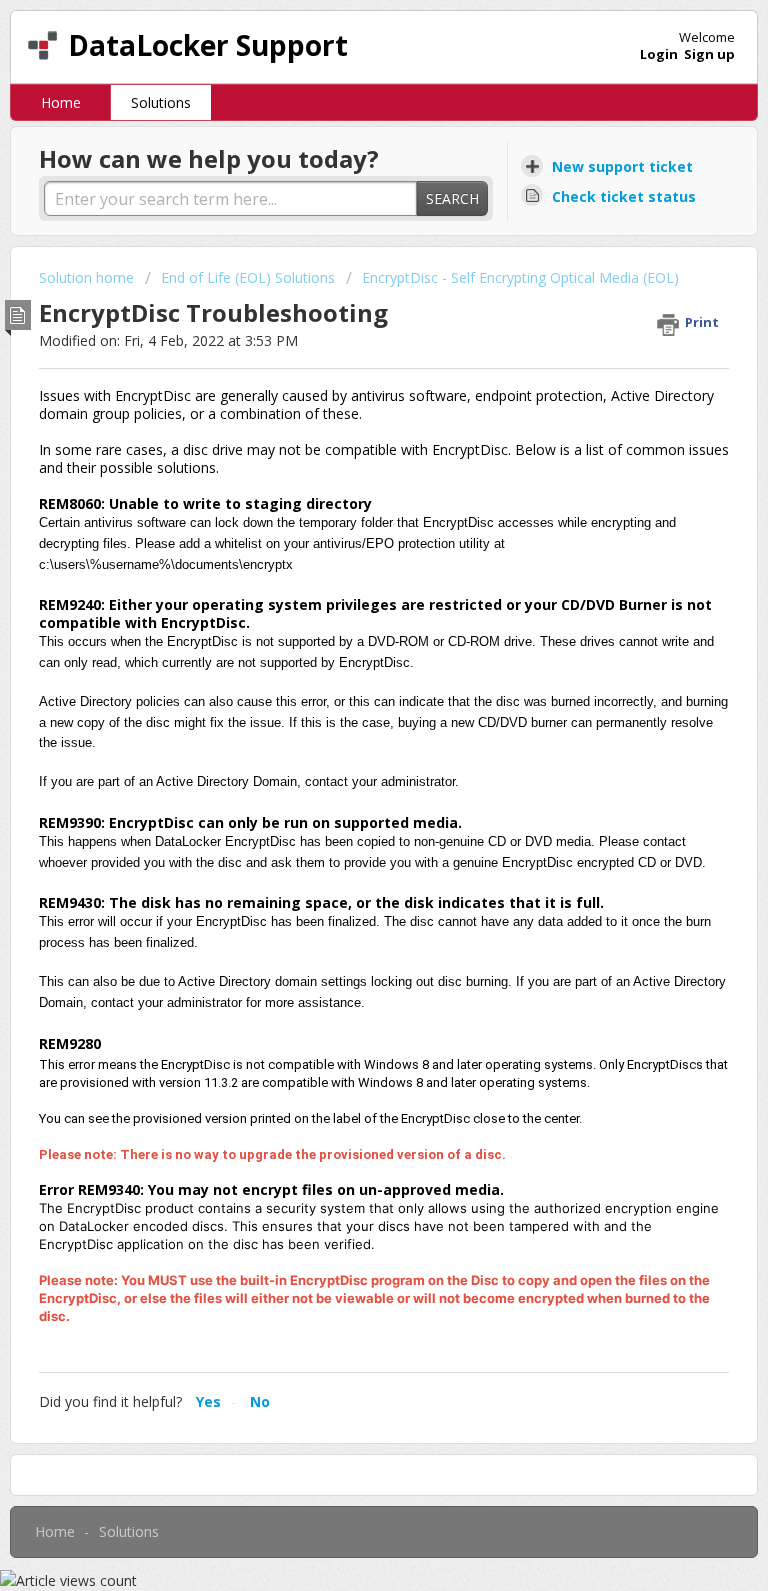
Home (61, 102)
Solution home (88, 277)
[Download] (347, 792)
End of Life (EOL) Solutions (248, 277)
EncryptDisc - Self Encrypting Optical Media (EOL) (520, 277)
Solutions (161, 102)
